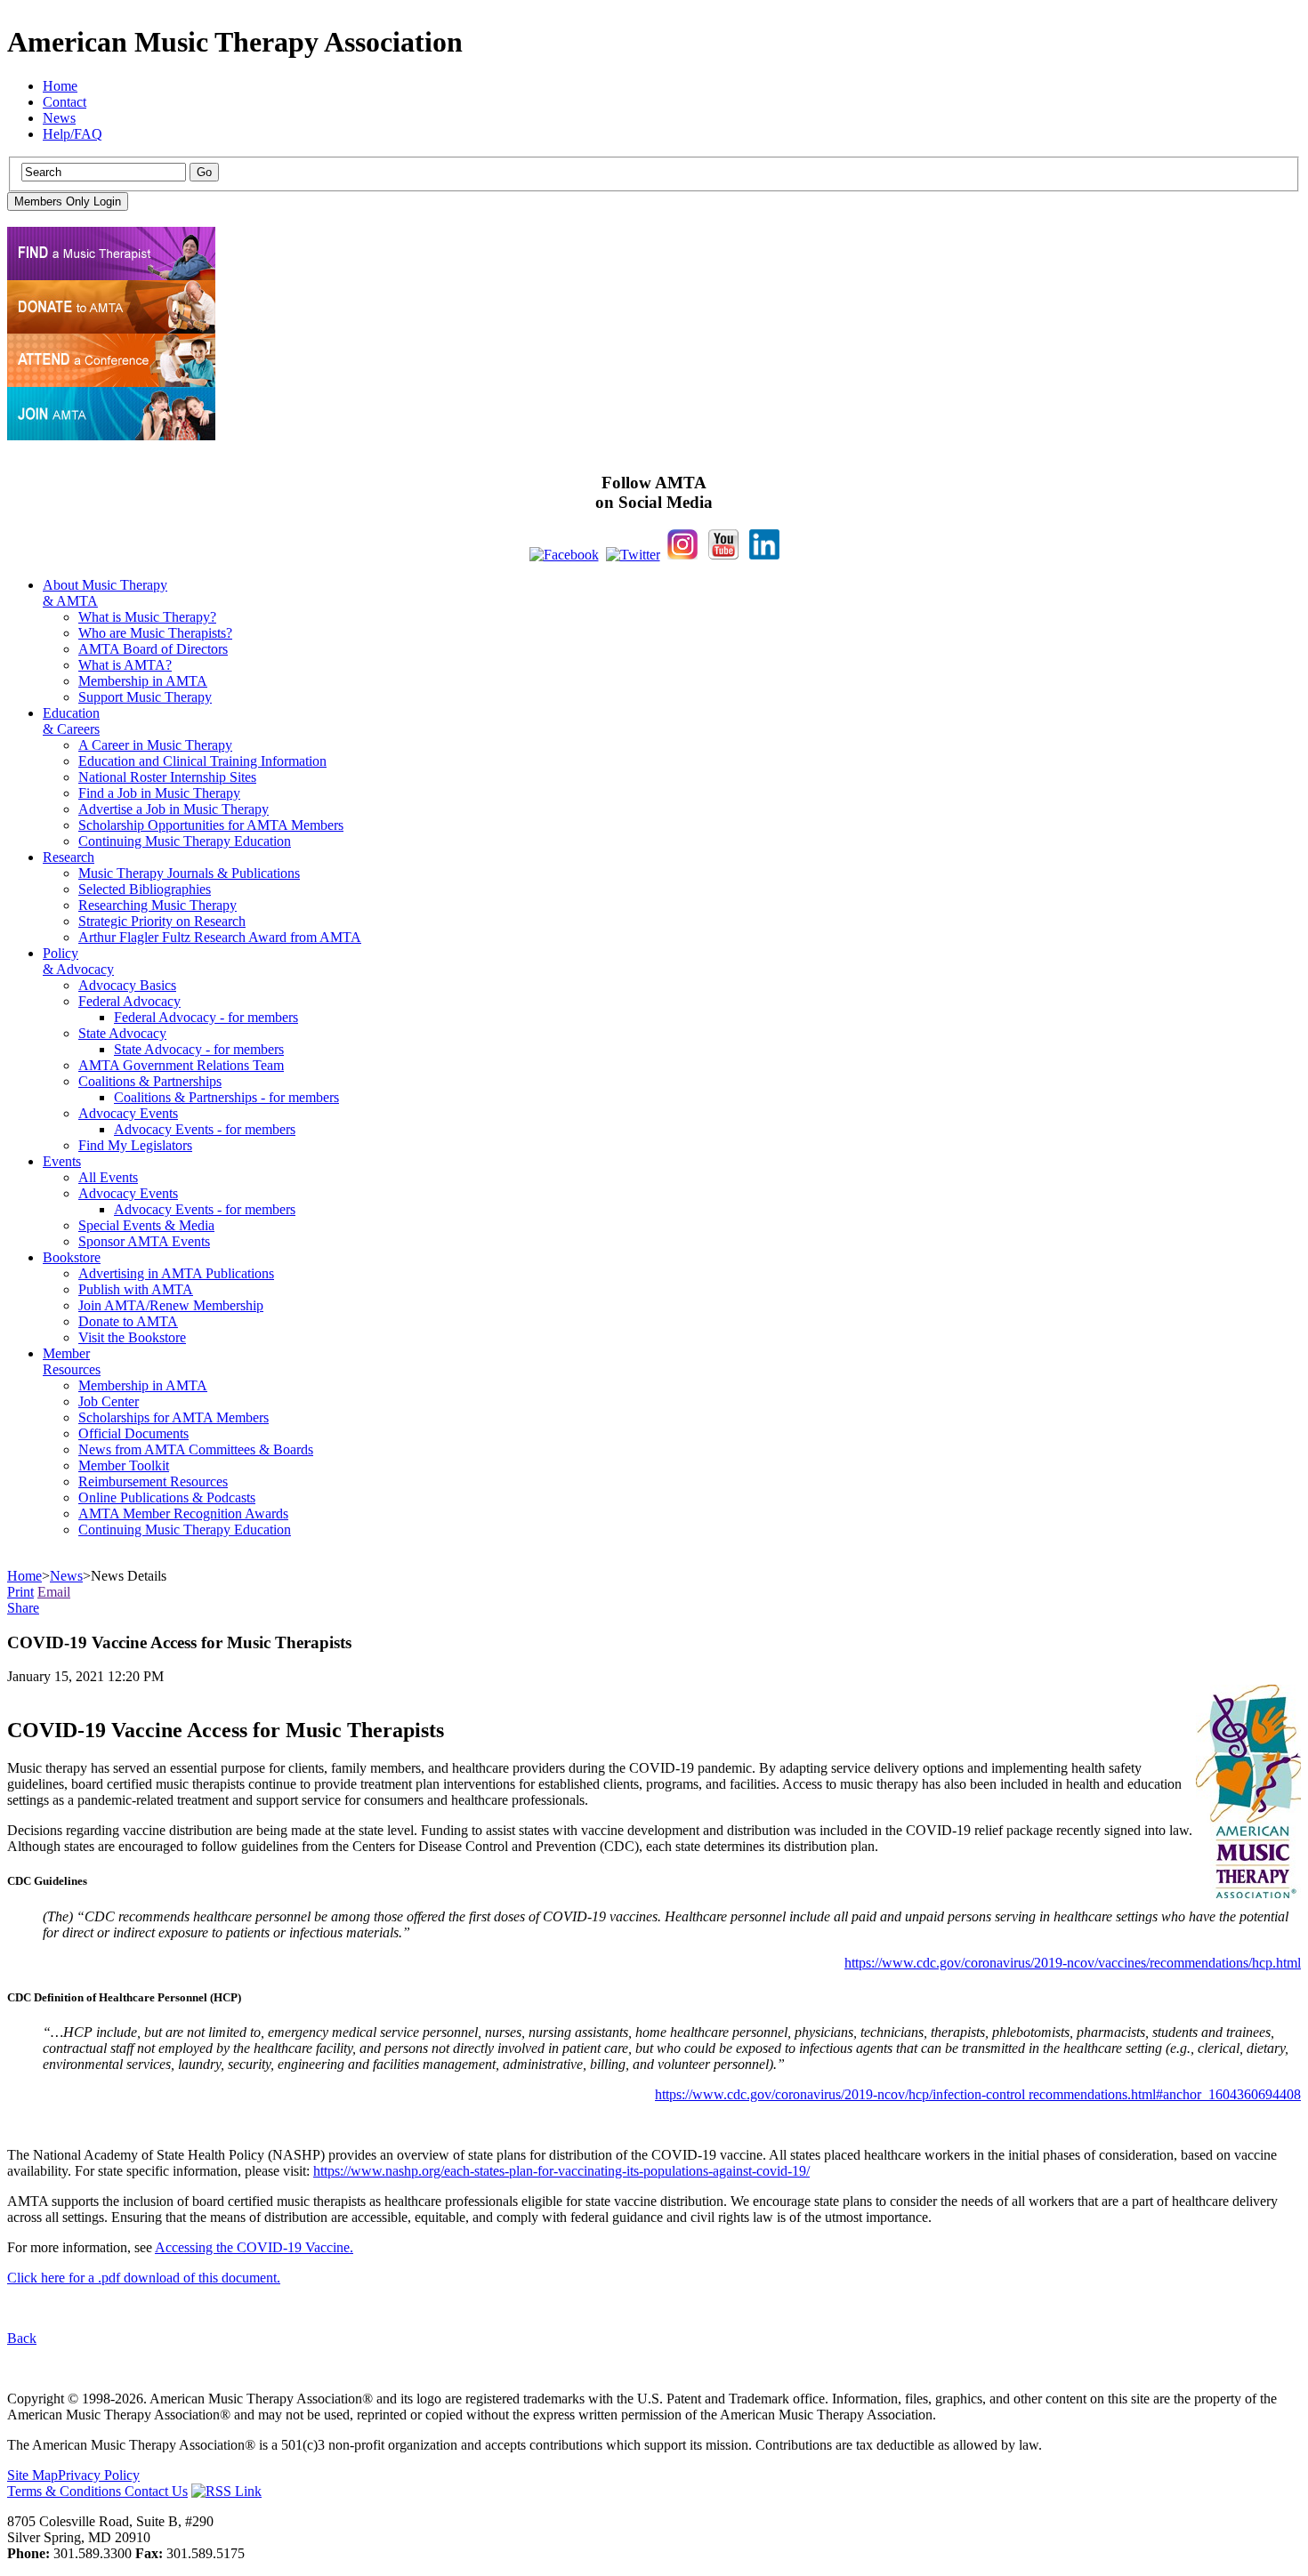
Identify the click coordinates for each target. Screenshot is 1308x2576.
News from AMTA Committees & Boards (196, 1449)
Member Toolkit (124, 1465)
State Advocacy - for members (199, 1049)
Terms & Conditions (66, 2491)
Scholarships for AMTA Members (174, 1417)
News (59, 118)
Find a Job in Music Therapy (159, 793)
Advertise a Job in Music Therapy (174, 809)
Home (60, 86)
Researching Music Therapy (157, 905)
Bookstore (72, 1257)
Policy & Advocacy (78, 961)
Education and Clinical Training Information (202, 761)
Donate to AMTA (128, 1321)
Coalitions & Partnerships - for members (226, 1097)
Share (23, 1608)
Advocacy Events (128, 1113)
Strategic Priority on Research (162, 921)
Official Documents (133, 1433)
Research (69, 857)
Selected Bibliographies (145, 889)
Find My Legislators (135, 1145)
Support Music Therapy (145, 697)
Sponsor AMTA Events (144, 1241)
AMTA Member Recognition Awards (183, 1513)
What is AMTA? (125, 665)
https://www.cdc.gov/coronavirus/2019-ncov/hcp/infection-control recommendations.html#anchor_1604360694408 (978, 2094)
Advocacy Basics (127, 985)
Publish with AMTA (136, 1289)
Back (22, 2338)
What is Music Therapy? (147, 617)
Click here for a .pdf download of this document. (144, 2278)
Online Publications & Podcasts (167, 1497)
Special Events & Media (146, 1225)
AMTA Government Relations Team (181, 1065)
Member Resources (72, 1361)
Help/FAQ (73, 134)
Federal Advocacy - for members (206, 1017)
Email (54, 1592)
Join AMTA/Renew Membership (171, 1305)
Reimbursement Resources (153, 1481)
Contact (65, 102)
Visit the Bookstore (132, 1337)
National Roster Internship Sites (167, 777)
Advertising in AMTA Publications (176, 1273)
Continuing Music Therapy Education (185, 841)
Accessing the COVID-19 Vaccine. (254, 2247)
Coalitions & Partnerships (150, 1081)
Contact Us (156, 2491)
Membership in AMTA (143, 681)
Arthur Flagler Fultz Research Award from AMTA (220, 937)
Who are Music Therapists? (155, 633)
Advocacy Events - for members (205, 1129)
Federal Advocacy (129, 1001)
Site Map (32, 2475)
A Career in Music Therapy (155, 745)
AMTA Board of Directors (153, 649)
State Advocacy (122, 1033)
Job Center (109, 1401)
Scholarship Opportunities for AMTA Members (211, 825)
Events (62, 1161)
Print (20, 1592)
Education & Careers (71, 721)
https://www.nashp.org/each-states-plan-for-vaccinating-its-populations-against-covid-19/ (561, 2171)
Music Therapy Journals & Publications (189, 873)
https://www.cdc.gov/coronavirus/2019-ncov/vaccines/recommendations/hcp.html (1073, 1963)
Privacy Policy (99, 2475)
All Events (108, 1177)
